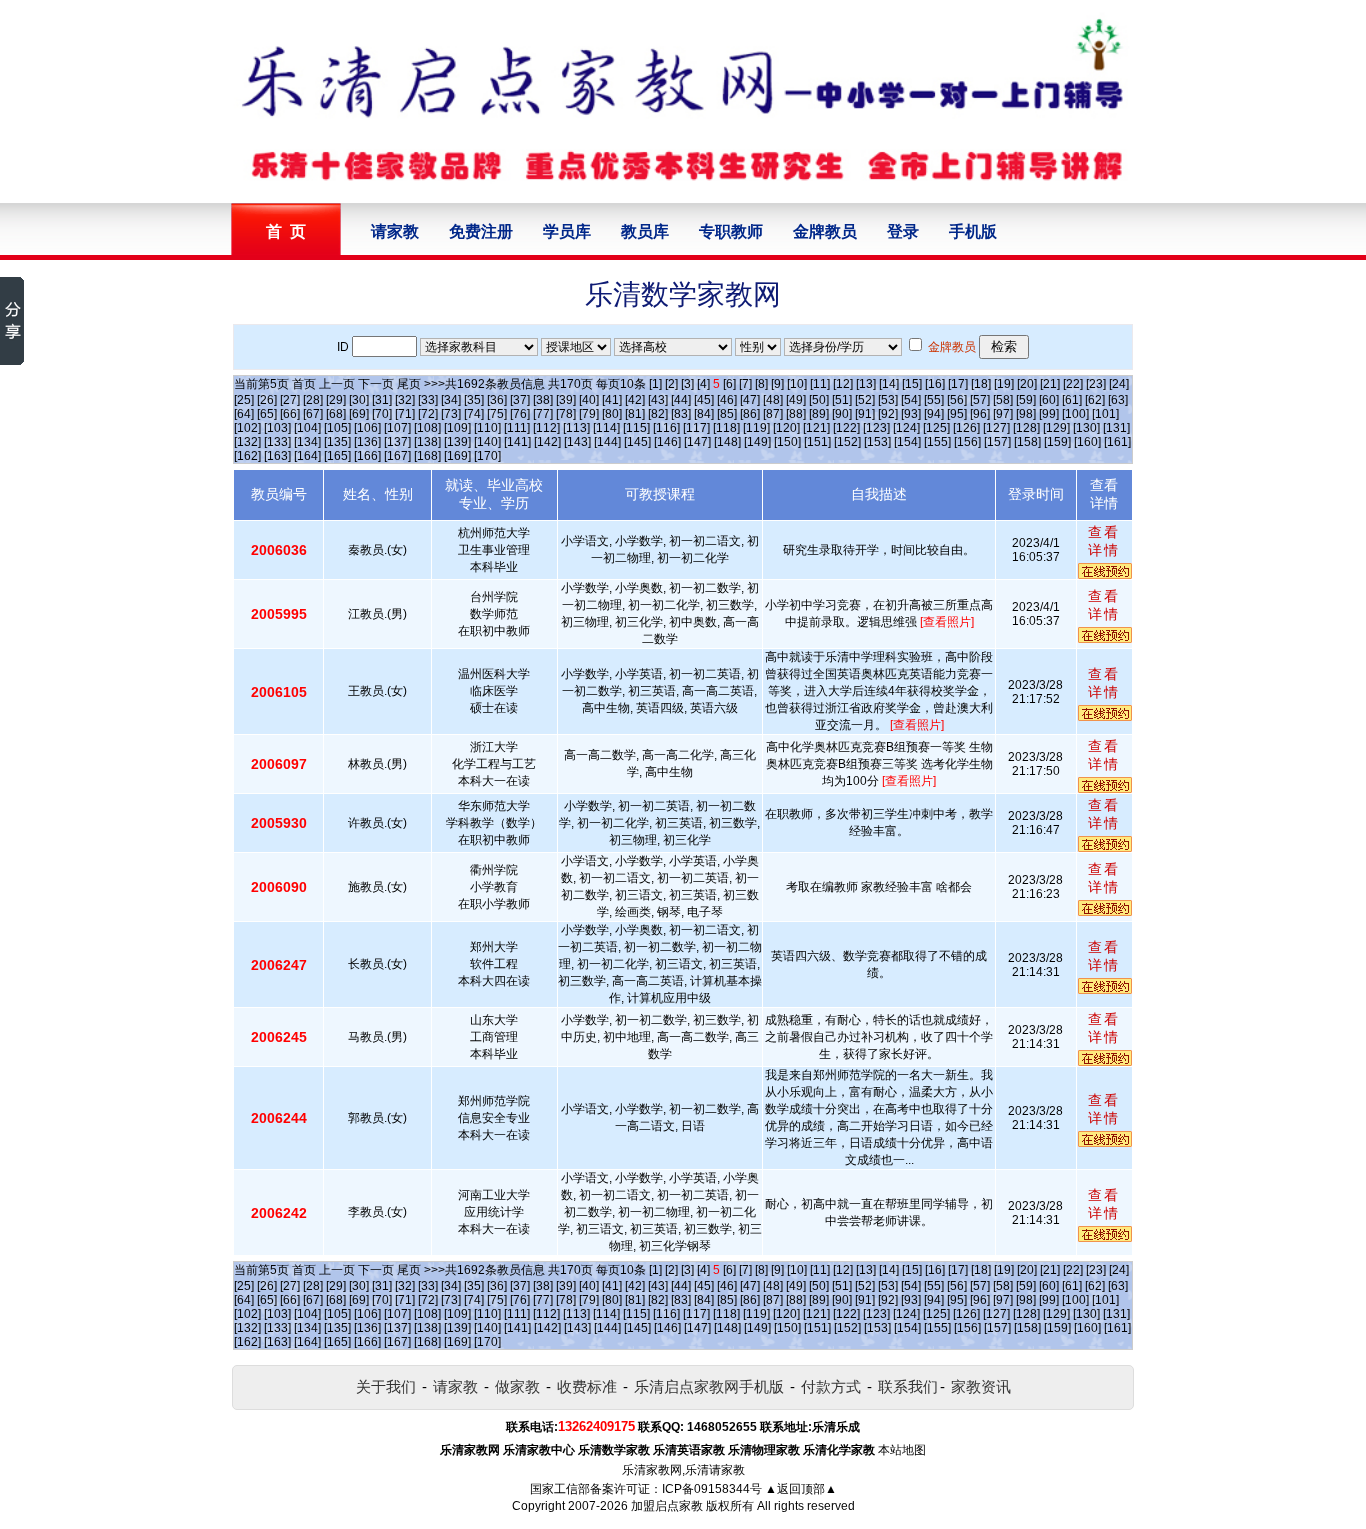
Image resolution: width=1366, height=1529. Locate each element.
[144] (607, 442)
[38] (543, 400)
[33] (428, 400)
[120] (786, 428)
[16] (935, 384)
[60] (1049, 400)
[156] (967, 442)
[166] (367, 456)
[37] (520, 400)
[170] (487, 456)
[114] (606, 428)
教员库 (645, 231)
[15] (912, 384)
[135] (337, 442)
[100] (1075, 414)
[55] (934, 400)
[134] (307, 442)
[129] (1056, 428)
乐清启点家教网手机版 (709, 1386)
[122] (846, 428)
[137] (397, 442)
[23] (1096, 384)
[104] (307, 428)
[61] (1072, 400)
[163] (277, 456)
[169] (457, 456)
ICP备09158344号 (712, 1489)
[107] (397, 428)
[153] (877, 442)
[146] (667, 442)
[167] (397, 456)
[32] (405, 400)
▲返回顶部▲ (801, 1489)
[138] (427, 442)
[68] (336, 414)
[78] (566, 414)
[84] (704, 414)
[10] (797, 384)
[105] (337, 428)
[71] (405, 414)
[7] (745, 384)
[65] (267, 414)
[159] (1057, 442)
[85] (727, 414)
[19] (1004, 384)
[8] (761, 384)
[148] (727, 442)
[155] (937, 442)
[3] (687, 384)
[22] (1073, 384)
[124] (906, 428)
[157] (997, 442)
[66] (290, 414)
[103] (277, 428)
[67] (313, 414)
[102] (247, 428)
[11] (820, 384)
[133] (277, 442)
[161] (1117, 442)
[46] (727, 400)
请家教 (395, 231)
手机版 (973, 231)
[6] (729, 384)
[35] (474, 400)
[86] (750, 414)
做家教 (517, 1386)
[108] (427, 428)
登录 (903, 231)
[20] (1027, 384)
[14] (889, 384)
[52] (865, 400)
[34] (451, 400)
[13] (866, 384)
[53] (888, 400)
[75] (497, 414)
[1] (655, 384)
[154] (907, 442)
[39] (566, 400)
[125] (936, 428)
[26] (267, 400)
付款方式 (831, 1386)
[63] (1118, 400)
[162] (247, 456)
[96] (980, 414)
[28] (313, 400)
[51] (842, 400)
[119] (756, 428)
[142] (547, 442)
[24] (1119, 384)
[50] (819, 400)
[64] (244, 414)
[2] (671, 384)
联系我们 (908, 1386)
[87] (773, 414)
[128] (1026, 428)
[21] (1050, 384)
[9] (777, 384)
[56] (957, 400)
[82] (658, 414)
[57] (980, 400)
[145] (637, 442)
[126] (966, 428)
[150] (787, 442)
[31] (382, 400)
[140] (487, 442)
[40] (589, 400)
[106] (367, 428)
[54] (911, 400)
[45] (704, 400)
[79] (589, 414)
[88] (796, 414)
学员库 (567, 231)
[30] (359, 400)
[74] (474, 414)
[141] (517, 442)
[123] (876, 428)
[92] (888, 414)
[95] (957, 414)
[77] (543, 414)
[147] (697, 442)
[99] (1049, 414)
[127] (996, 428)
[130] (1086, 428)
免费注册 (481, 231)
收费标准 (587, 1386)
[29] (336, 400)
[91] (865, 414)
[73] (451, 414)
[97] (1003, 414)
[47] (750, 400)
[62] (1095, 400)
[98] (1026, 414)
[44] (681, 400)
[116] (666, 428)
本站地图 (902, 1450)
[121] (816, 428)
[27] (290, 400)
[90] (842, 414)
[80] (612, 414)
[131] (1116, 428)
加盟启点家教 (667, 1506)
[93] (911, 414)
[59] (1026, 400)
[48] (773, 400)
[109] (457, 428)
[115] (636, 428)
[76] (520, 414)
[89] (819, 414)
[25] (244, 400)
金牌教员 (825, 231)
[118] (726, 428)
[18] (981, 384)
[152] (847, 442)
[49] (796, 400)
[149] (757, 442)
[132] (247, 442)
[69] (359, 414)
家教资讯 (981, 1386)
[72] (428, 414)
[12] (843, 384)
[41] (612, 400)
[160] (1087, 442)
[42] (635, 400)
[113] (576, 428)
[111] (517, 428)
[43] (658, 400)
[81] (635, 414)
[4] (703, 384)
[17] (958, 384)
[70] (382, 414)
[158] (1027, 442)
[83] (681, 414)
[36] (497, 400)
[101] (1105, 414)
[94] (934, 414)
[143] (577, 442)
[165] (337, 456)
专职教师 (731, 231)
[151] (817, 442)
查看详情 (1104, 541)
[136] (367, 442)
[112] (546, 428)
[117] (696, 428)
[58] (1003, 400)
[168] (427, 456)
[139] (457, 442)
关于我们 (386, 1386)
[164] (307, 456)
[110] (487, 428)
